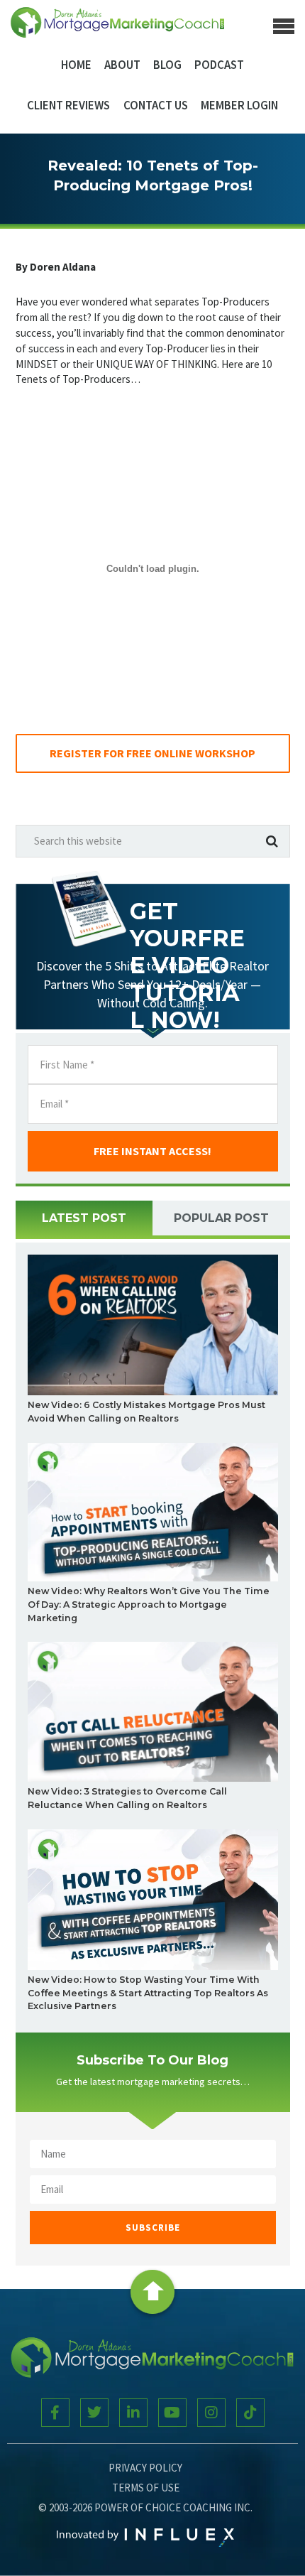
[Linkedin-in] (133, 2413)
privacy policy (145, 2468)
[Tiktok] (250, 2413)
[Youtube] (172, 2413)
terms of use (146, 2488)
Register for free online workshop (152, 753)
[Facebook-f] (55, 2413)
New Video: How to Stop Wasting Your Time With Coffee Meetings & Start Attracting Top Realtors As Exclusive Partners (148, 1993)
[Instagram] (211, 2413)
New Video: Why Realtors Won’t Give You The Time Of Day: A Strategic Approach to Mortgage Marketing (149, 1604)
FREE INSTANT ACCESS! (152, 1151)
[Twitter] (94, 2413)
